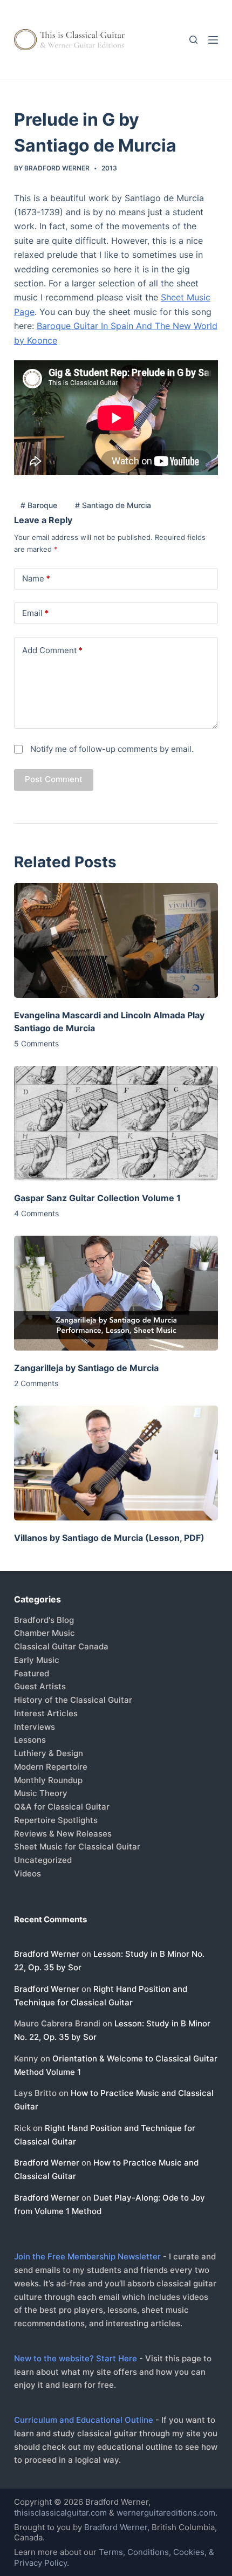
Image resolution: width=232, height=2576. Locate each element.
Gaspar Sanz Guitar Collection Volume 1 (97, 1198)
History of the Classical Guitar (73, 1700)
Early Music (37, 1660)
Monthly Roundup (48, 1780)
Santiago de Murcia (113, 505)
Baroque (39, 505)
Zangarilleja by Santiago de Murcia (86, 1368)
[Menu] (213, 40)
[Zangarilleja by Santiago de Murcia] (116, 1293)
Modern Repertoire (51, 1767)
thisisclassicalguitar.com (60, 2513)
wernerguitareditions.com (166, 2513)
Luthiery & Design (49, 1753)
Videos (28, 1873)
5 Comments (36, 1043)
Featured (32, 1673)
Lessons (30, 1740)
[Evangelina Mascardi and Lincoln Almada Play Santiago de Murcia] (116, 940)
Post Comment (54, 779)
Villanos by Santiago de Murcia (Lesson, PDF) (109, 1538)
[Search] (193, 40)
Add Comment (52, 650)
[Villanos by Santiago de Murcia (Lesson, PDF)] (116, 1463)
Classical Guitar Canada (61, 1646)
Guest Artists (40, 1686)
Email (35, 613)
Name (36, 578)
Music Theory (41, 1793)
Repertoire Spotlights (56, 1820)
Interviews (35, 1727)
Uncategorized (43, 1860)
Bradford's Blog (44, 1620)
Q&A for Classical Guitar (62, 1807)
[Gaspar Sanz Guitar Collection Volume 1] (116, 1123)
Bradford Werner (47, 1954)
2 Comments (36, 1383)
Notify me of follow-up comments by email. (112, 749)
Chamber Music (45, 1633)
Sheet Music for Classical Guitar (77, 1847)
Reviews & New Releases (63, 1834)
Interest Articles (46, 1713)
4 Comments (36, 1213)
